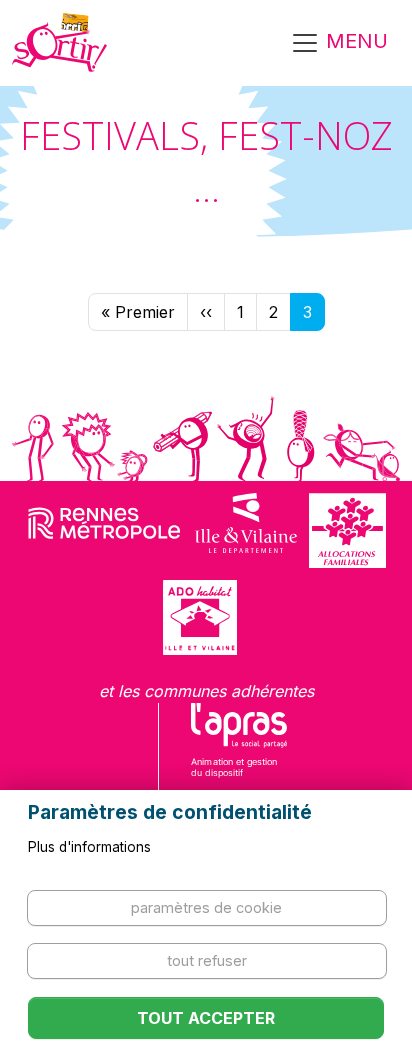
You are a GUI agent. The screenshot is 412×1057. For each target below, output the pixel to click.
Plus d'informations (89, 847)
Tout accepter (206, 1018)
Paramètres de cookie (206, 907)
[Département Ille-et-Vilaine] (246, 530)
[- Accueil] (59, 43)
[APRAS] (239, 753)
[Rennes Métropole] (104, 530)
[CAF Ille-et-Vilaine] (347, 530)
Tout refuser (207, 960)
